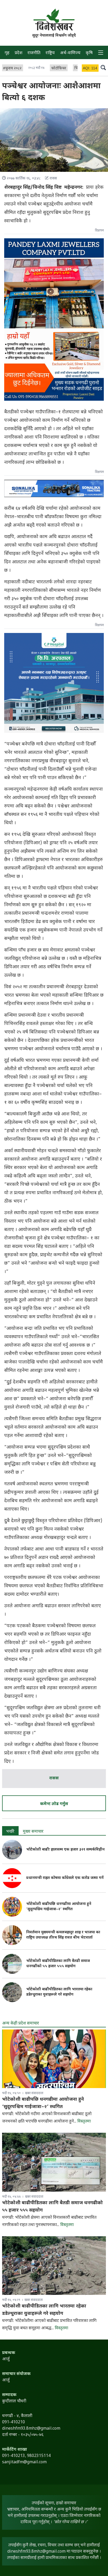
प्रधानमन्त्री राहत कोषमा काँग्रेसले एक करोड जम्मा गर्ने (65, 1878)
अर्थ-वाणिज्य (70, 53)
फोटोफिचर (59, 68)
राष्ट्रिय (50, 53)
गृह (7, 53)
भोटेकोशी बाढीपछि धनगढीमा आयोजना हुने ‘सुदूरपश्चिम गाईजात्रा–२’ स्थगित (59, 1907)
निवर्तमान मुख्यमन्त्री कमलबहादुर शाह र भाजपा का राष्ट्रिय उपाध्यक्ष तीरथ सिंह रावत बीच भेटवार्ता (63, 1935)
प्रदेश (18, 53)
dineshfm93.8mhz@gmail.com (36, 2552)
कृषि (89, 53)
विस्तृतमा (84, 2122)
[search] (103, 68)
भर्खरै (10, 1832)
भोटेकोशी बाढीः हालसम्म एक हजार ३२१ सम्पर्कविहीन (65, 1850)
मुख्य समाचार (33, 1832)
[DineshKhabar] (54, 20)
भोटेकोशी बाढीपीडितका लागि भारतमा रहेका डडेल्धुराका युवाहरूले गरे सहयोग (59, 1992)
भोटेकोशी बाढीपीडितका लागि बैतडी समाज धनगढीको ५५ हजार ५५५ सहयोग (58, 1964)
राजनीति (34, 53)
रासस (54, 1778)
